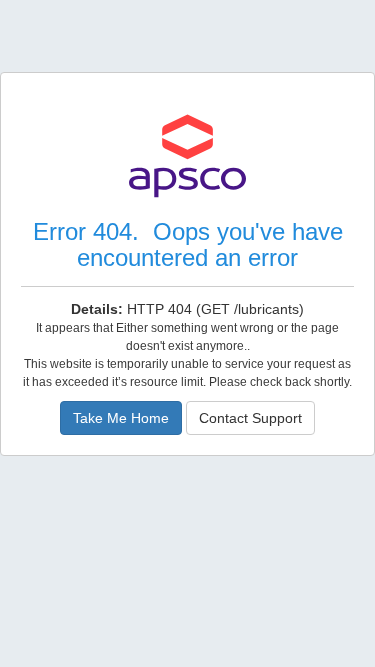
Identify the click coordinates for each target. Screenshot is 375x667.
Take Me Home (121, 418)
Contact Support (250, 418)
